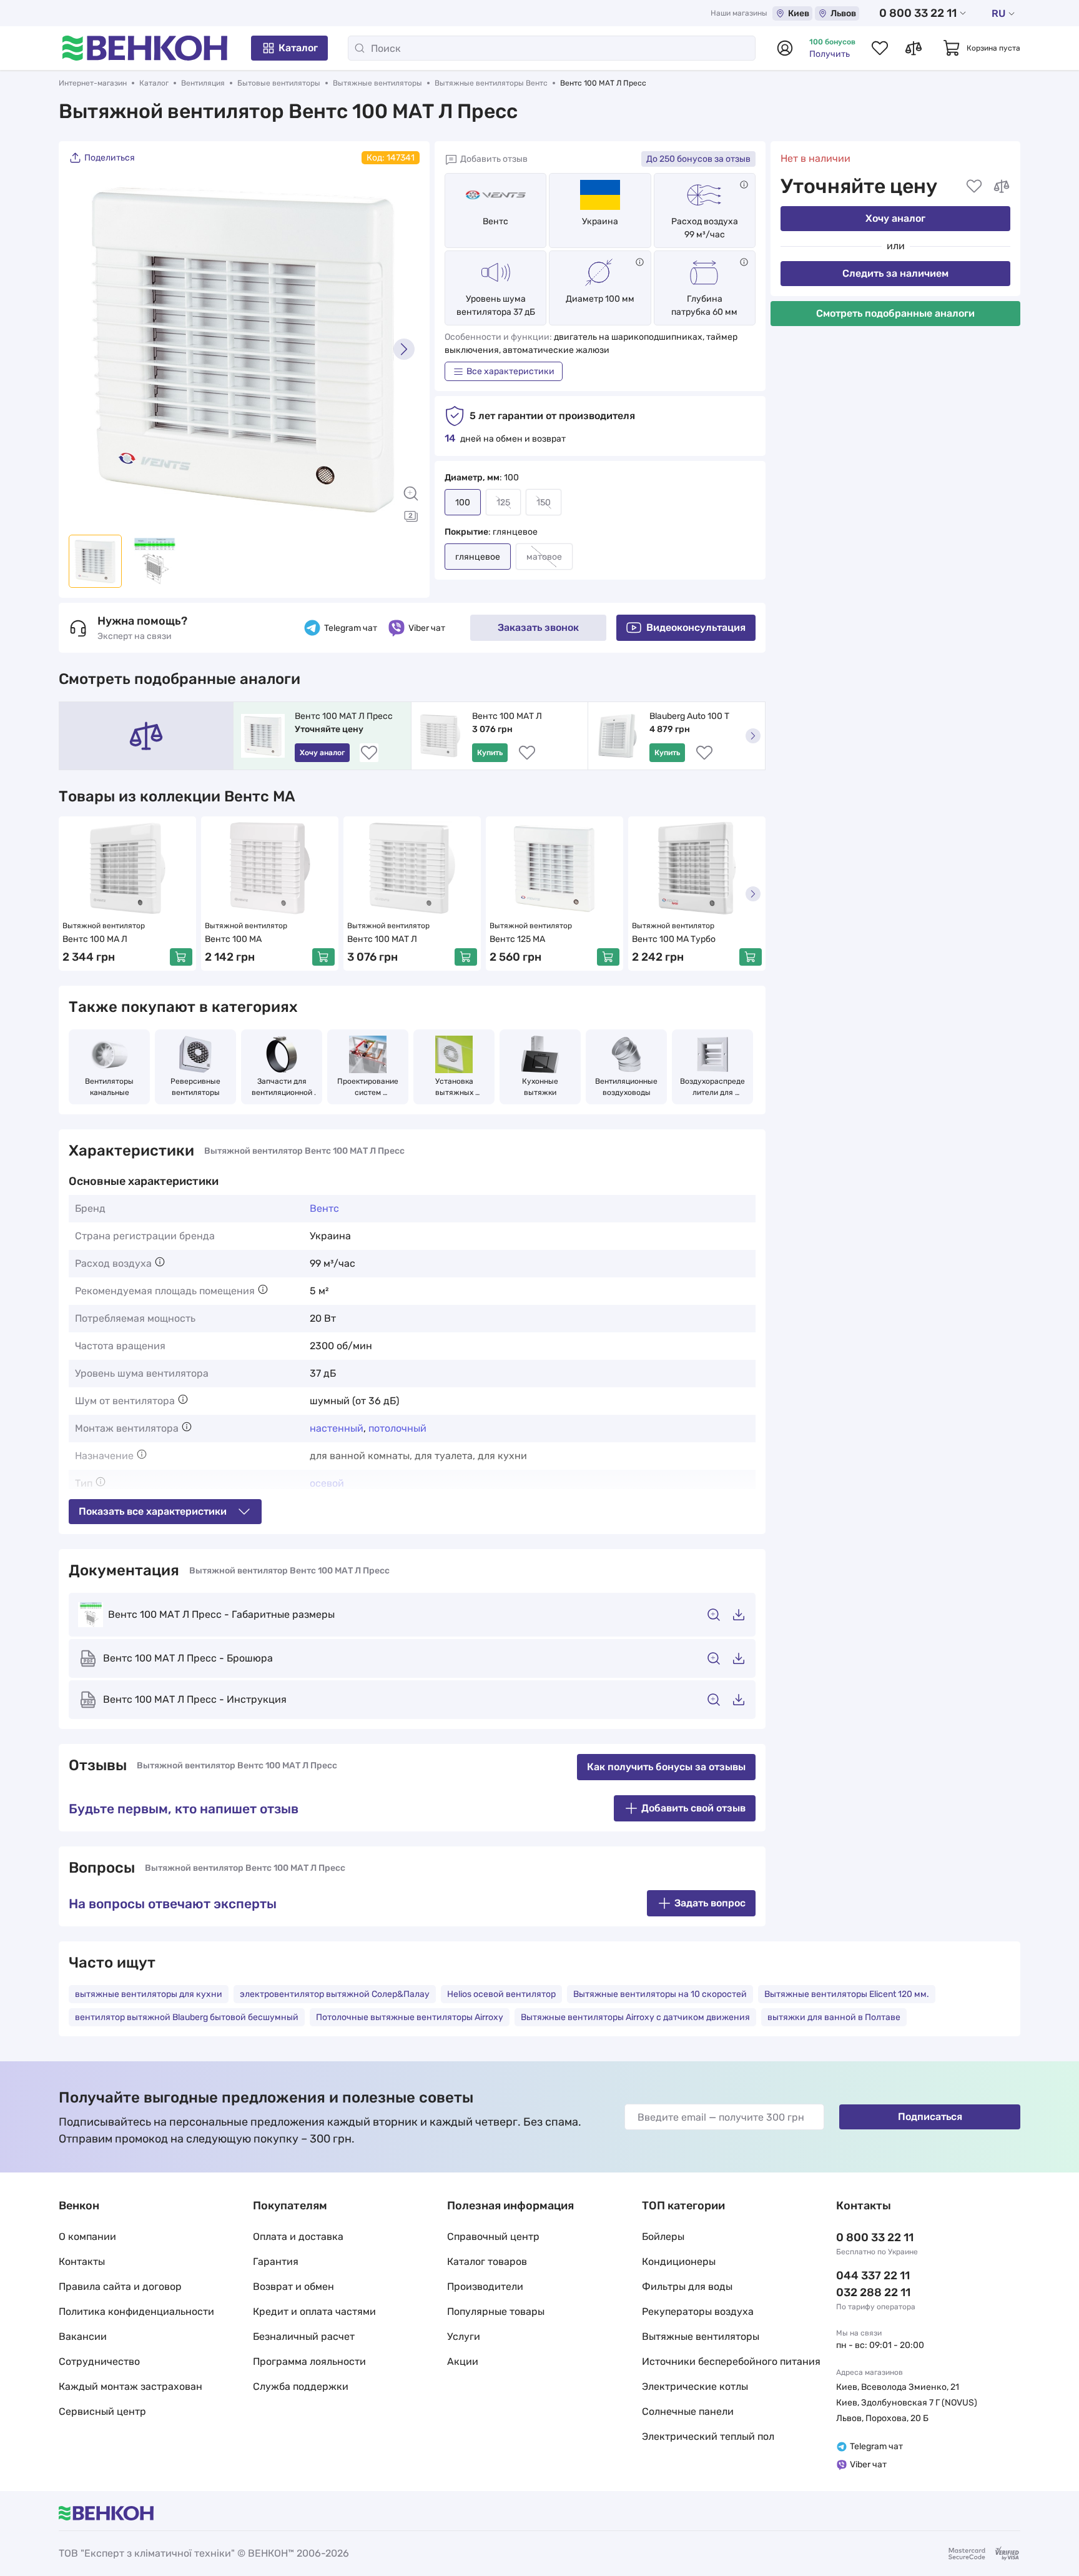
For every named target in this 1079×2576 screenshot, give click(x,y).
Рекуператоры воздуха (698, 2311)
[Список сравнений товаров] (914, 48)
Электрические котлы (695, 2386)
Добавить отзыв (494, 159)
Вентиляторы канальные (110, 1087)
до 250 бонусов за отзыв (698, 159)
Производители (485, 2286)
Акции (463, 2361)
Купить (490, 753)
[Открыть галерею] (411, 516)
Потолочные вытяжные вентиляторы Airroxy (410, 2017)
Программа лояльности (309, 2361)
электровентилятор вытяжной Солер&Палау (335, 1994)
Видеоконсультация (696, 627)
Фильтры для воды (687, 2286)
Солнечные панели (688, 2411)
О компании (87, 2237)
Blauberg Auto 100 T (689, 716)
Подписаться (930, 2117)
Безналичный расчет (304, 2336)
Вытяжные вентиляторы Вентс (491, 83)
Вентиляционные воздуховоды (627, 1087)
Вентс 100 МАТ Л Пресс (344, 716)
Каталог (298, 48)
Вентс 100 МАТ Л (507, 716)
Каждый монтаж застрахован (131, 2386)
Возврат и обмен (293, 2286)
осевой (327, 1483)
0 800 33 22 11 (918, 13)
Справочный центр (493, 2237)
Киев (799, 13)
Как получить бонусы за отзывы (666, 1767)
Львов (843, 13)
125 (503, 503)
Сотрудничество (99, 2361)
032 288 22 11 (873, 2292)
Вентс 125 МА (517, 939)
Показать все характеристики (153, 1511)
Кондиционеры (679, 2261)
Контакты (82, 2261)
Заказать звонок (538, 627)
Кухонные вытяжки (541, 1087)
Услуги (464, 2336)
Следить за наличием (895, 273)
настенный (337, 1428)
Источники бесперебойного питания (731, 2361)
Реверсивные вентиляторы (196, 1087)
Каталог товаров (487, 2261)
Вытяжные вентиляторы (377, 83)
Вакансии (83, 2336)
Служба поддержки (301, 2386)
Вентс (495, 221)
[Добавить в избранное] (974, 186)
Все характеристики (510, 371)
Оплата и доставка (298, 2237)
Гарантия (276, 2261)
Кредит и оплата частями (314, 2311)
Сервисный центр (102, 2411)
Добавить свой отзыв (693, 1808)
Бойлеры (663, 2237)
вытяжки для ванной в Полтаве (834, 2017)
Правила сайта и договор (120, 2286)
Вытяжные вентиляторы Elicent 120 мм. (847, 1994)
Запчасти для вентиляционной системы (283, 1087)
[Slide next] (404, 349)
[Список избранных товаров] (880, 48)
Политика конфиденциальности (136, 2311)
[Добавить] (181, 957)
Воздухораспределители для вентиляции (712, 1087)
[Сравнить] (1002, 186)
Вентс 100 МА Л (95, 939)
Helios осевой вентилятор (501, 1994)
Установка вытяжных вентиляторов (454, 1087)
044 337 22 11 (873, 2276)
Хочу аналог (895, 218)
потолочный (397, 1428)
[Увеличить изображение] (411, 493)
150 (544, 503)
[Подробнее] (744, 185)
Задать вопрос (710, 1903)
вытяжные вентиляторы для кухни (149, 1994)
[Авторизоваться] (785, 48)
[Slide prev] (84, 349)
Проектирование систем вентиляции (369, 1087)
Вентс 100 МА (233, 939)
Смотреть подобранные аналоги (895, 313)
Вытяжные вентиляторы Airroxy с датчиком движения (635, 2017)
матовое (544, 557)
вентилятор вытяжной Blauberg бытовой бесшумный (187, 2017)
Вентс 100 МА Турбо (674, 939)
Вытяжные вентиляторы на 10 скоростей (660, 1994)
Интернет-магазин (93, 83)
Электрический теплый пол (708, 2436)
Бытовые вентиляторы (279, 83)
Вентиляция (203, 83)
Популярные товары (496, 2311)
